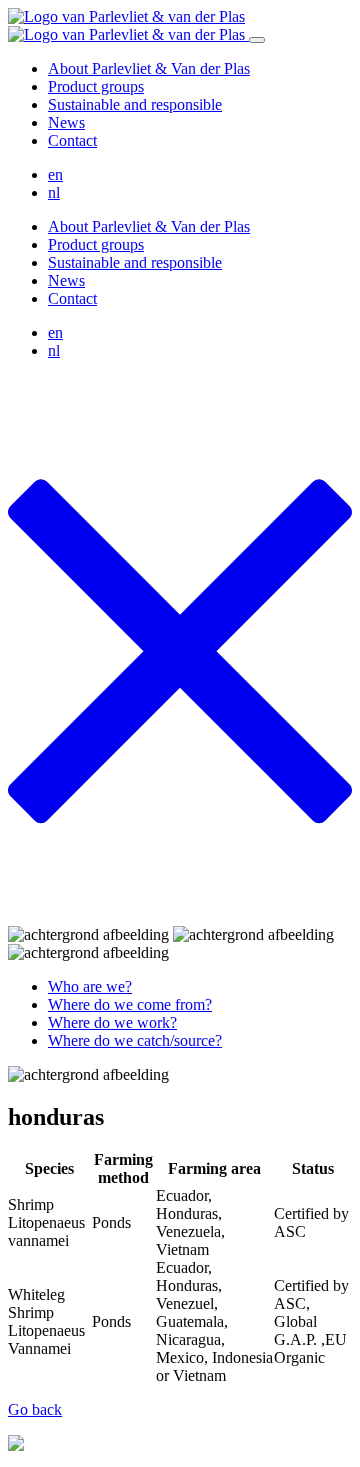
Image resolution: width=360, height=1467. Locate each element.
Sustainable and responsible (135, 104)
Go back (35, 1409)
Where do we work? (112, 1022)
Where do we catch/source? (135, 1040)
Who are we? (90, 986)
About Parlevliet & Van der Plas (149, 68)
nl (54, 192)
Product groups (96, 86)
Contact (72, 140)
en (55, 174)
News (66, 122)
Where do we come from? (130, 1004)
